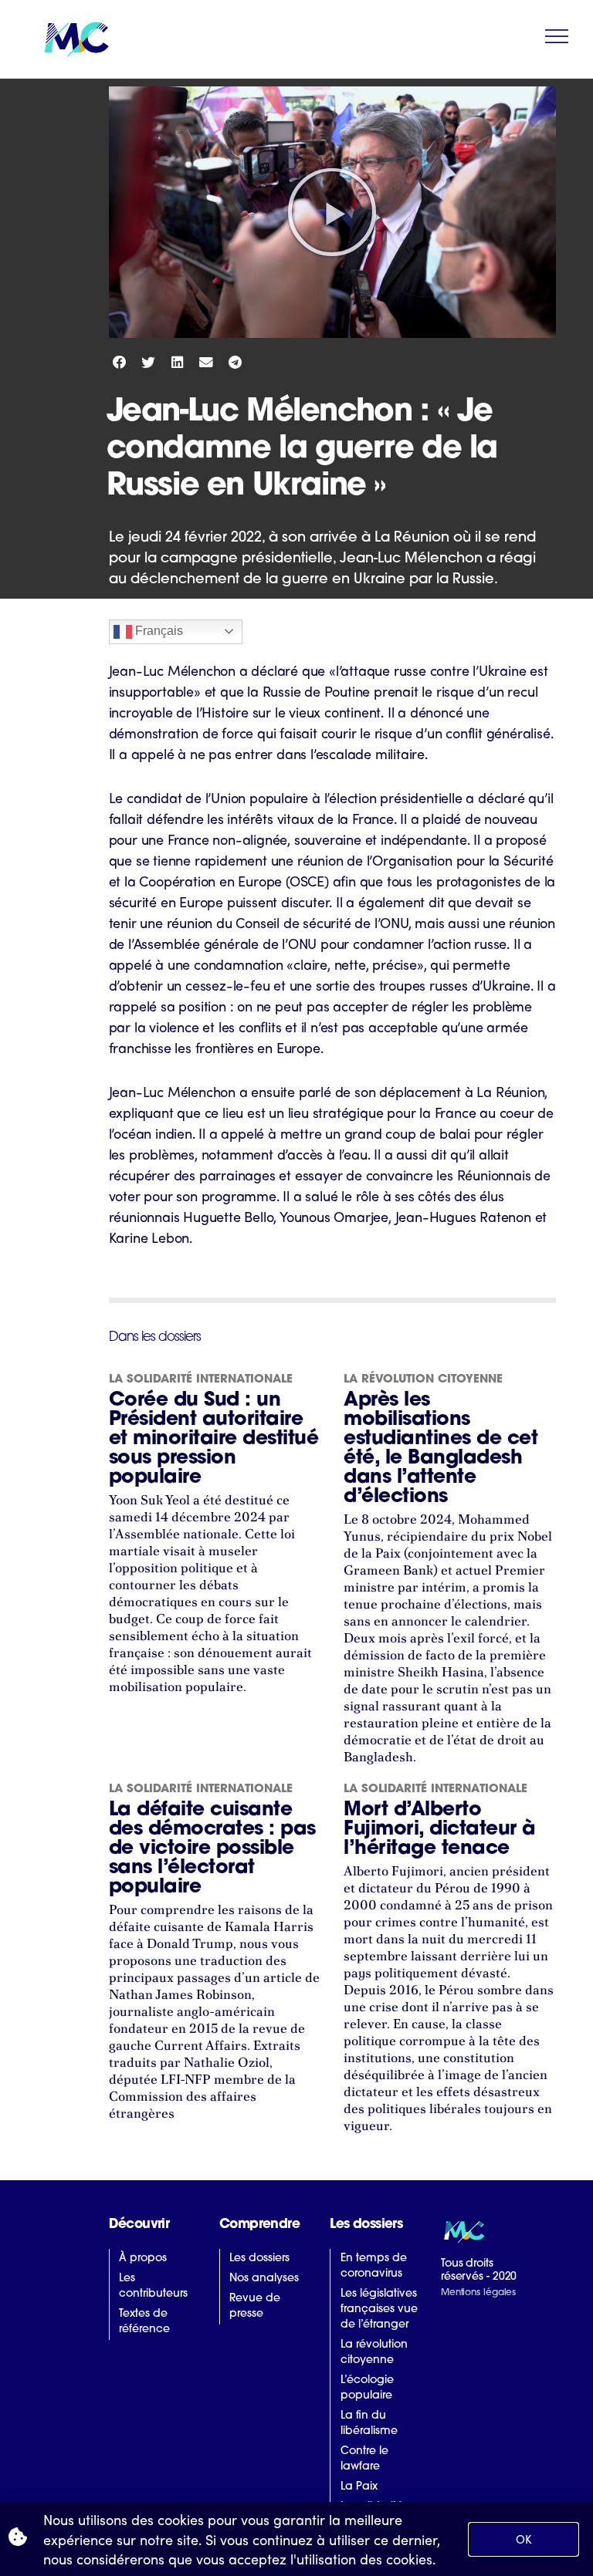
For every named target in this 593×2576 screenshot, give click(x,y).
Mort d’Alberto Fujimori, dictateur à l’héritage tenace (440, 1830)
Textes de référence (144, 2322)
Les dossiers (259, 2259)
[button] (332, 212)
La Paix (359, 2487)
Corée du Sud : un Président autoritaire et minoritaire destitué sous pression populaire (214, 1439)
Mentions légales (478, 2293)
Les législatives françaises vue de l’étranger (379, 2309)
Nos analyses (264, 2279)
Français (158, 631)
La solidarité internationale (201, 1380)
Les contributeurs (153, 2286)
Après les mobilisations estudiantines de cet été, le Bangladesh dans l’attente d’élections (441, 1449)
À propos (143, 2259)
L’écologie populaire (367, 2388)
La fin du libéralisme (369, 2424)
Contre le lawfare (364, 2459)
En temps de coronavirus (374, 2266)
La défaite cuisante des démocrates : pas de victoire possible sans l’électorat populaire (212, 1849)
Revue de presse (255, 2306)
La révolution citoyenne (423, 1380)
